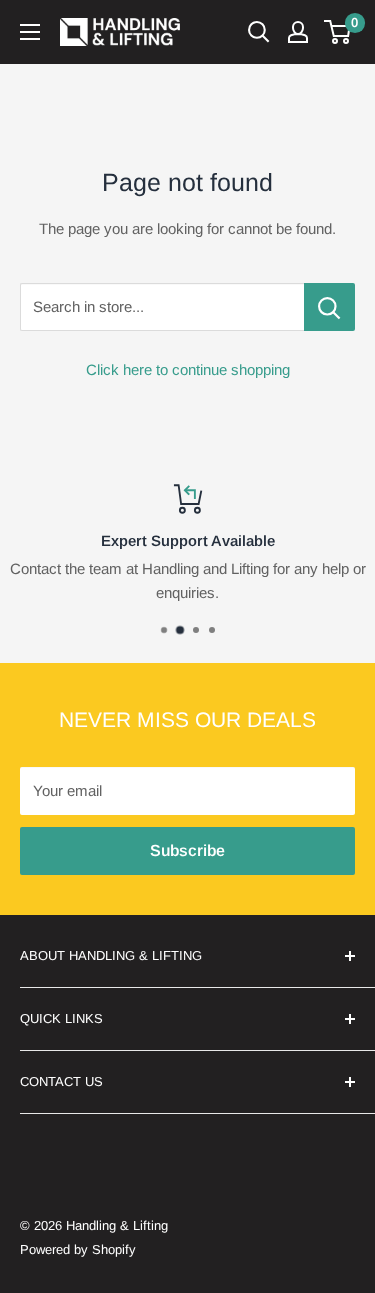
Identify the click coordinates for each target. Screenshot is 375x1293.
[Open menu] (30, 32)
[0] (338, 32)
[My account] (298, 32)
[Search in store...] (329, 307)
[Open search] (259, 32)
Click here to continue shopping (188, 369)
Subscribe (187, 850)
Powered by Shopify (78, 1249)
